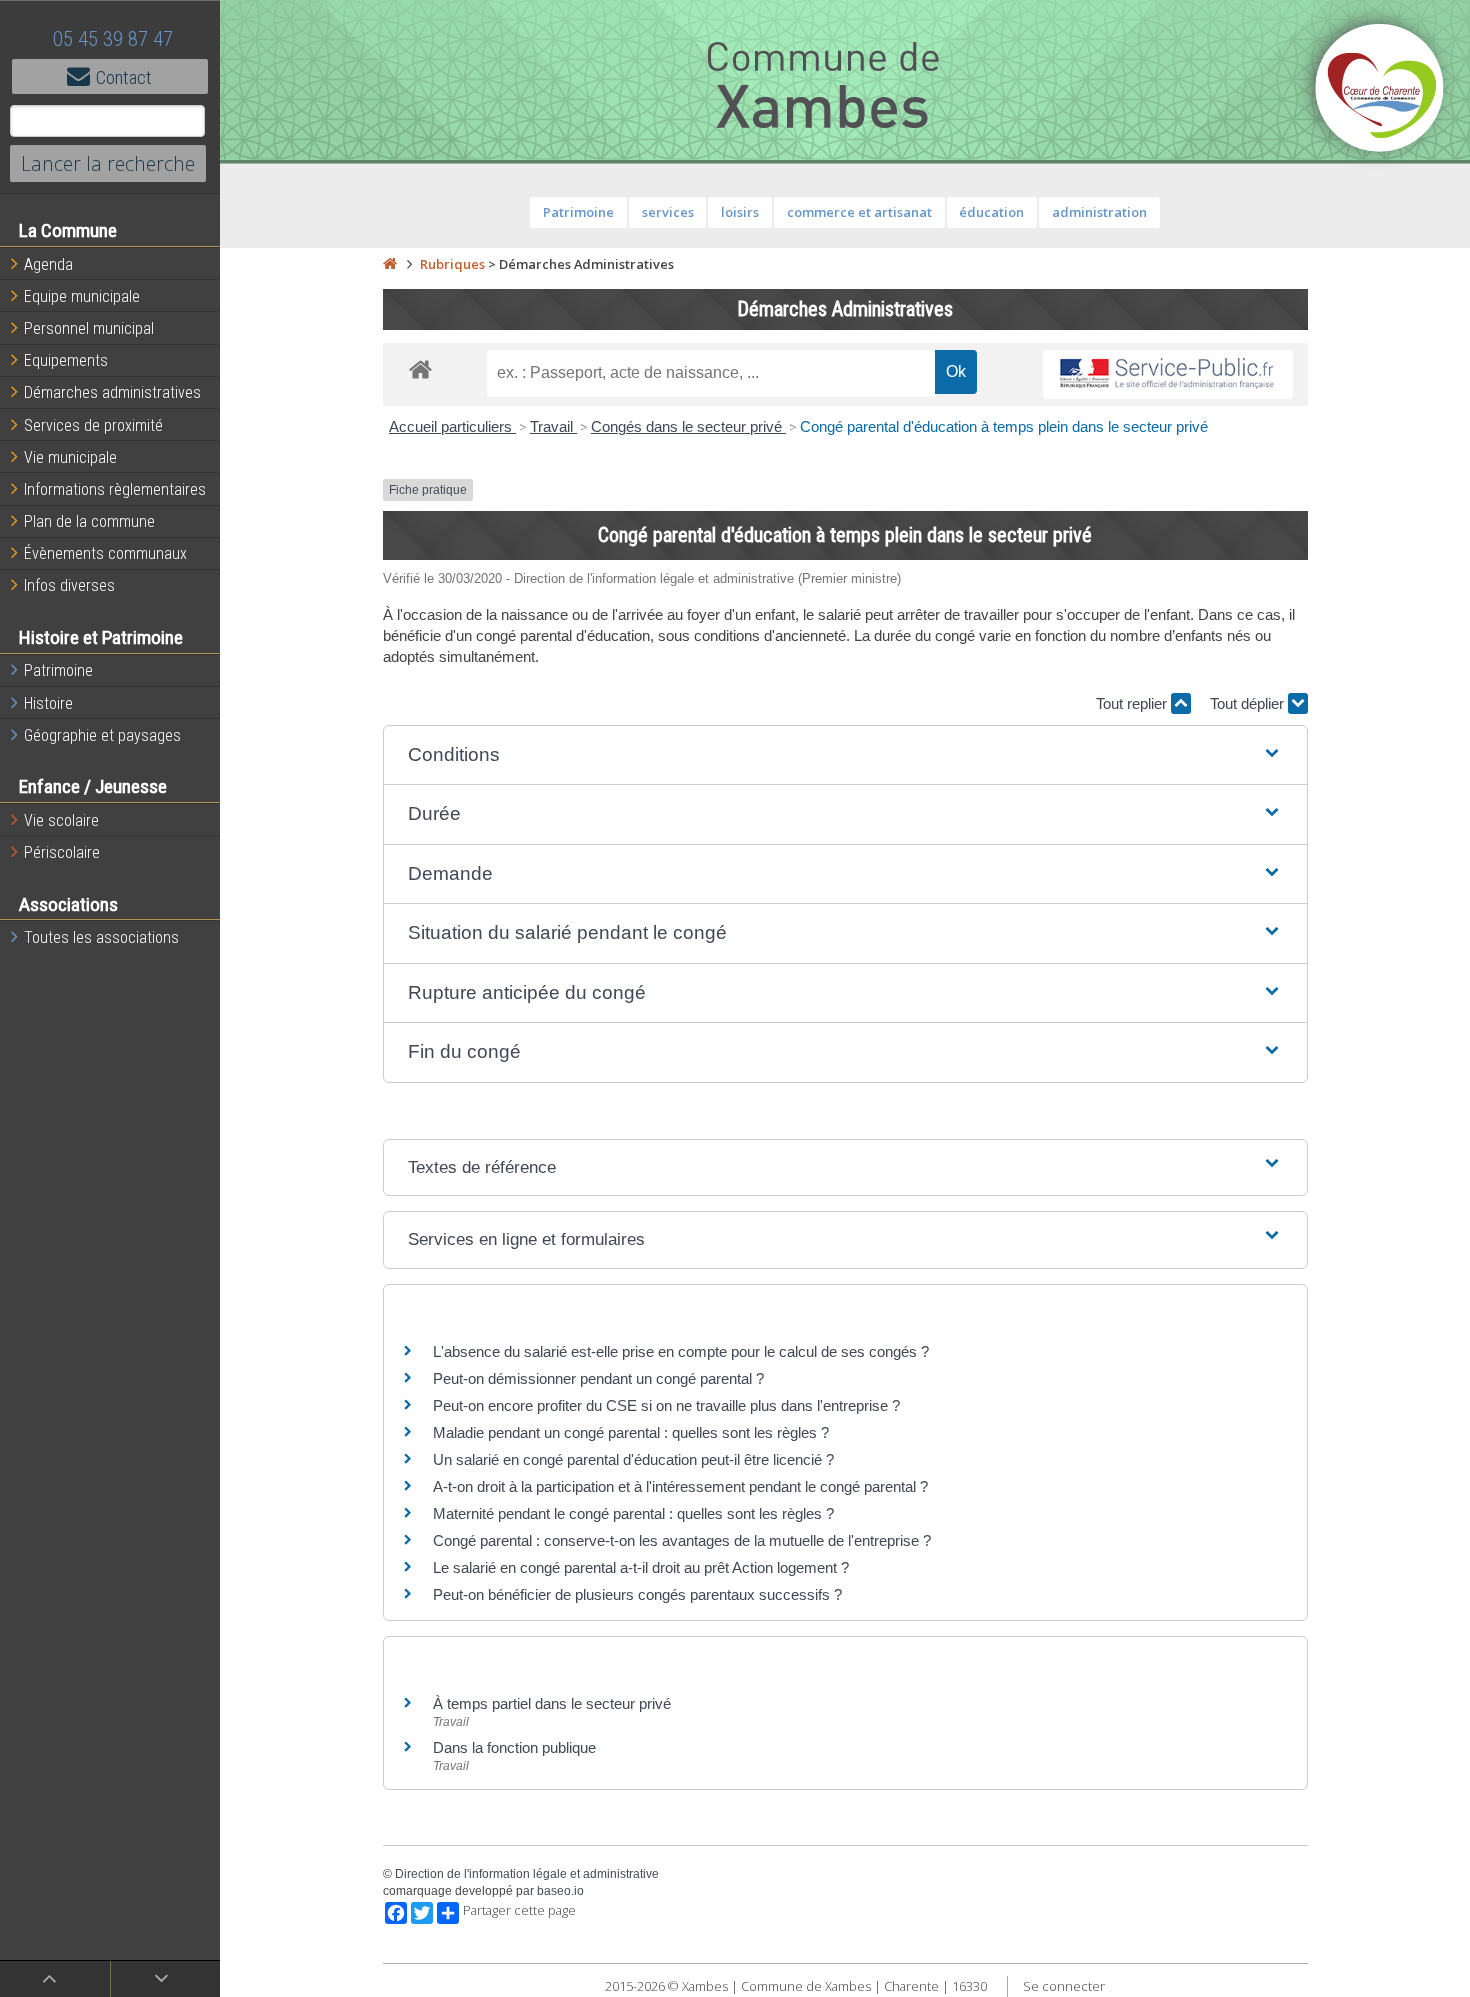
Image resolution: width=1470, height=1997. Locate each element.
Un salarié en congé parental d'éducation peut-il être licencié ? (633, 1459)
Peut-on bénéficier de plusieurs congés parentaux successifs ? (637, 1594)
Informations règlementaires (115, 489)
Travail (553, 426)
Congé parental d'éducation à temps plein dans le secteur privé (1004, 426)
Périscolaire (62, 852)
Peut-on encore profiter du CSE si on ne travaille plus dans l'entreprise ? (666, 1405)
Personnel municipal (89, 328)
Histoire (48, 703)
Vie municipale (70, 457)
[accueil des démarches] (420, 368)
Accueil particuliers (452, 426)
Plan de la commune (89, 521)
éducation (991, 212)
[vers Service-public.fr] (1168, 374)
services (668, 212)
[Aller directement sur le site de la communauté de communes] (1380, 90)
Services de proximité (93, 425)
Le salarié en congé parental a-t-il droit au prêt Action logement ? (641, 1567)
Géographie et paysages (102, 735)
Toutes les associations (101, 937)
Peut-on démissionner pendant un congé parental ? (598, 1378)
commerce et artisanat (859, 212)
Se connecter (1064, 1986)
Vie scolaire (61, 820)
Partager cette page (519, 1910)
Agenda (48, 264)
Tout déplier (1249, 703)
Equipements (66, 360)
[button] (845, 755)
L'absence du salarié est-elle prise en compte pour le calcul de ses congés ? (681, 1351)
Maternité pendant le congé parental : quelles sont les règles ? (633, 1513)
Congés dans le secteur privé (688, 426)
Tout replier (1133, 703)
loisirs (740, 212)
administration (1099, 212)
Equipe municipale (82, 296)
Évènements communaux (105, 553)
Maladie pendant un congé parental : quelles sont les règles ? (631, 1432)
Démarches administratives (112, 392)
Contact (124, 77)
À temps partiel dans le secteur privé (552, 1703)
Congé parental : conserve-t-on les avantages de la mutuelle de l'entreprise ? (682, 1540)
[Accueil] (390, 264)
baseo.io (560, 1891)
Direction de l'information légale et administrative (527, 1874)
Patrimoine (58, 670)
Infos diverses (69, 585)
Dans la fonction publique (514, 1747)
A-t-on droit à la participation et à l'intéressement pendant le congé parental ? (680, 1486)
